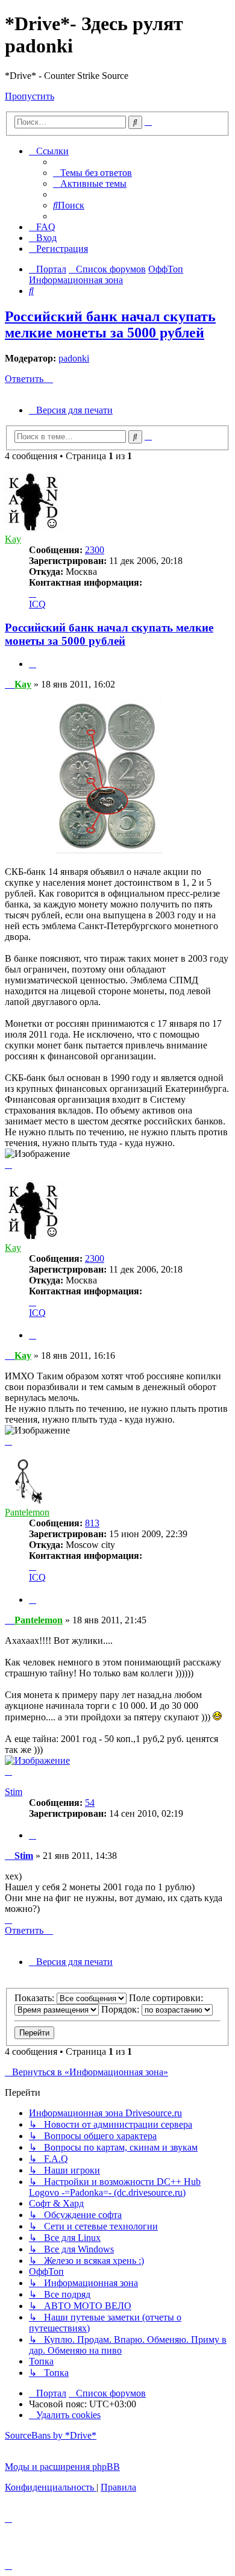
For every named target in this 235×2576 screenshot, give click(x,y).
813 (92, 1523)
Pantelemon (27, 1512)
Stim (14, 1792)
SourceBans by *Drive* (51, 2435)
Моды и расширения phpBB (62, 2467)
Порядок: (121, 2009)
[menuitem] (92, 173)
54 (90, 1803)
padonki (74, 358)
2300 (95, 550)
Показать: (36, 1998)
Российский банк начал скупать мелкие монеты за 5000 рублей (110, 324)
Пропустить (30, 96)
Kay (13, 539)
